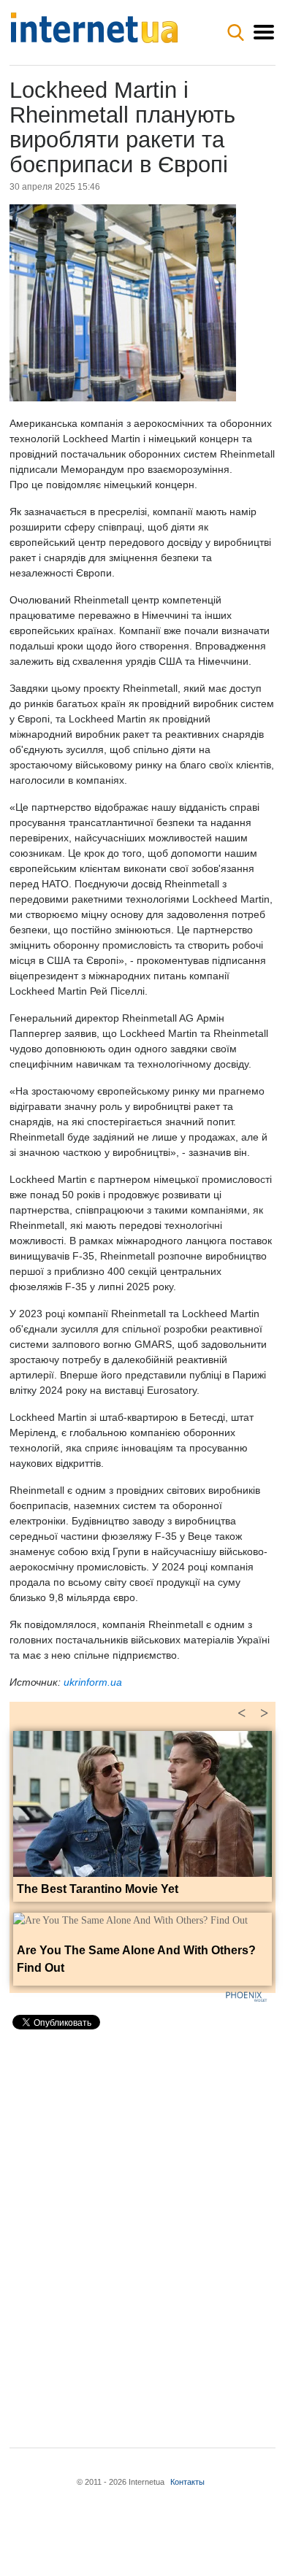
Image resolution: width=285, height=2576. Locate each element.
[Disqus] (142, 2226)
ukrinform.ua (93, 1682)
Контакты (187, 2482)
